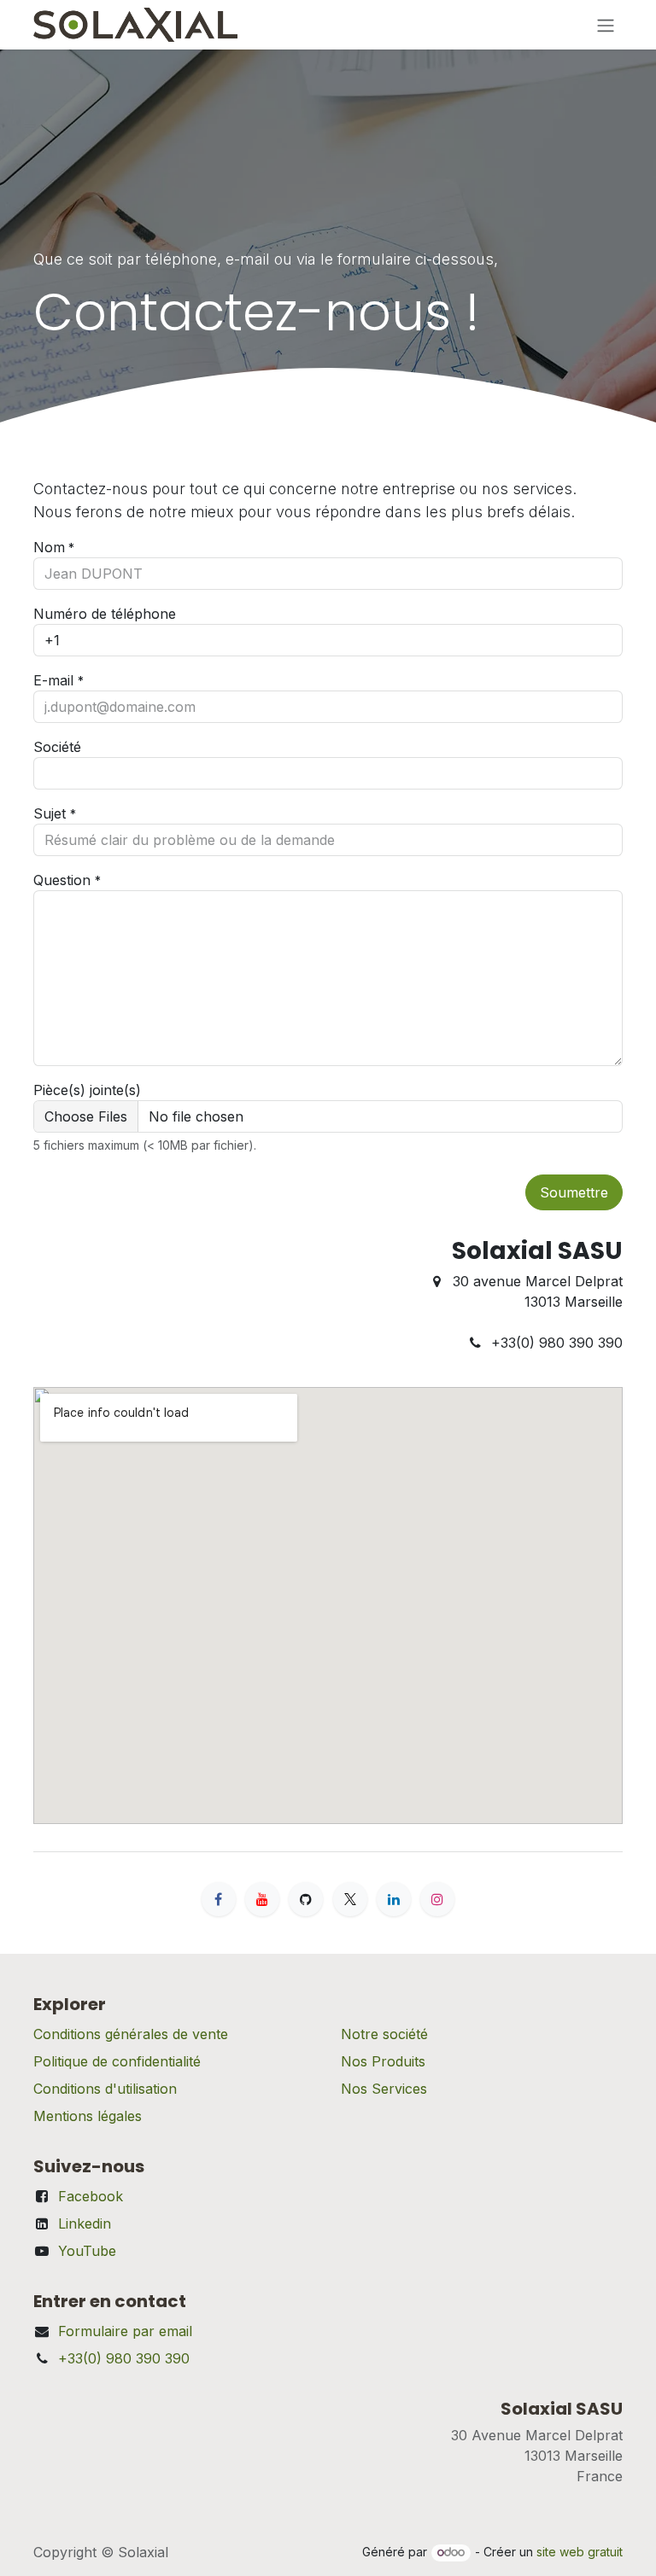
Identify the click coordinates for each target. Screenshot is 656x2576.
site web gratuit (580, 2552)
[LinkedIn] (394, 1899)
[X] (350, 1899)
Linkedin (85, 2223)
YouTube (87, 2251)
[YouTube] (262, 1899)
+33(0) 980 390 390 (124, 2358)
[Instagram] (437, 1899)
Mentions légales (88, 2116)
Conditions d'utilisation (105, 2089)
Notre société (384, 2034)
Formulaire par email (125, 2331)
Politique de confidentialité (117, 2061)
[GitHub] (306, 1899)
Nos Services (384, 2089)
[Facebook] (219, 1899)
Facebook (91, 2196)
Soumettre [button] (574, 1192)
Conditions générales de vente (131, 2034)
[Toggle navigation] (606, 25)
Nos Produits (383, 2061)
